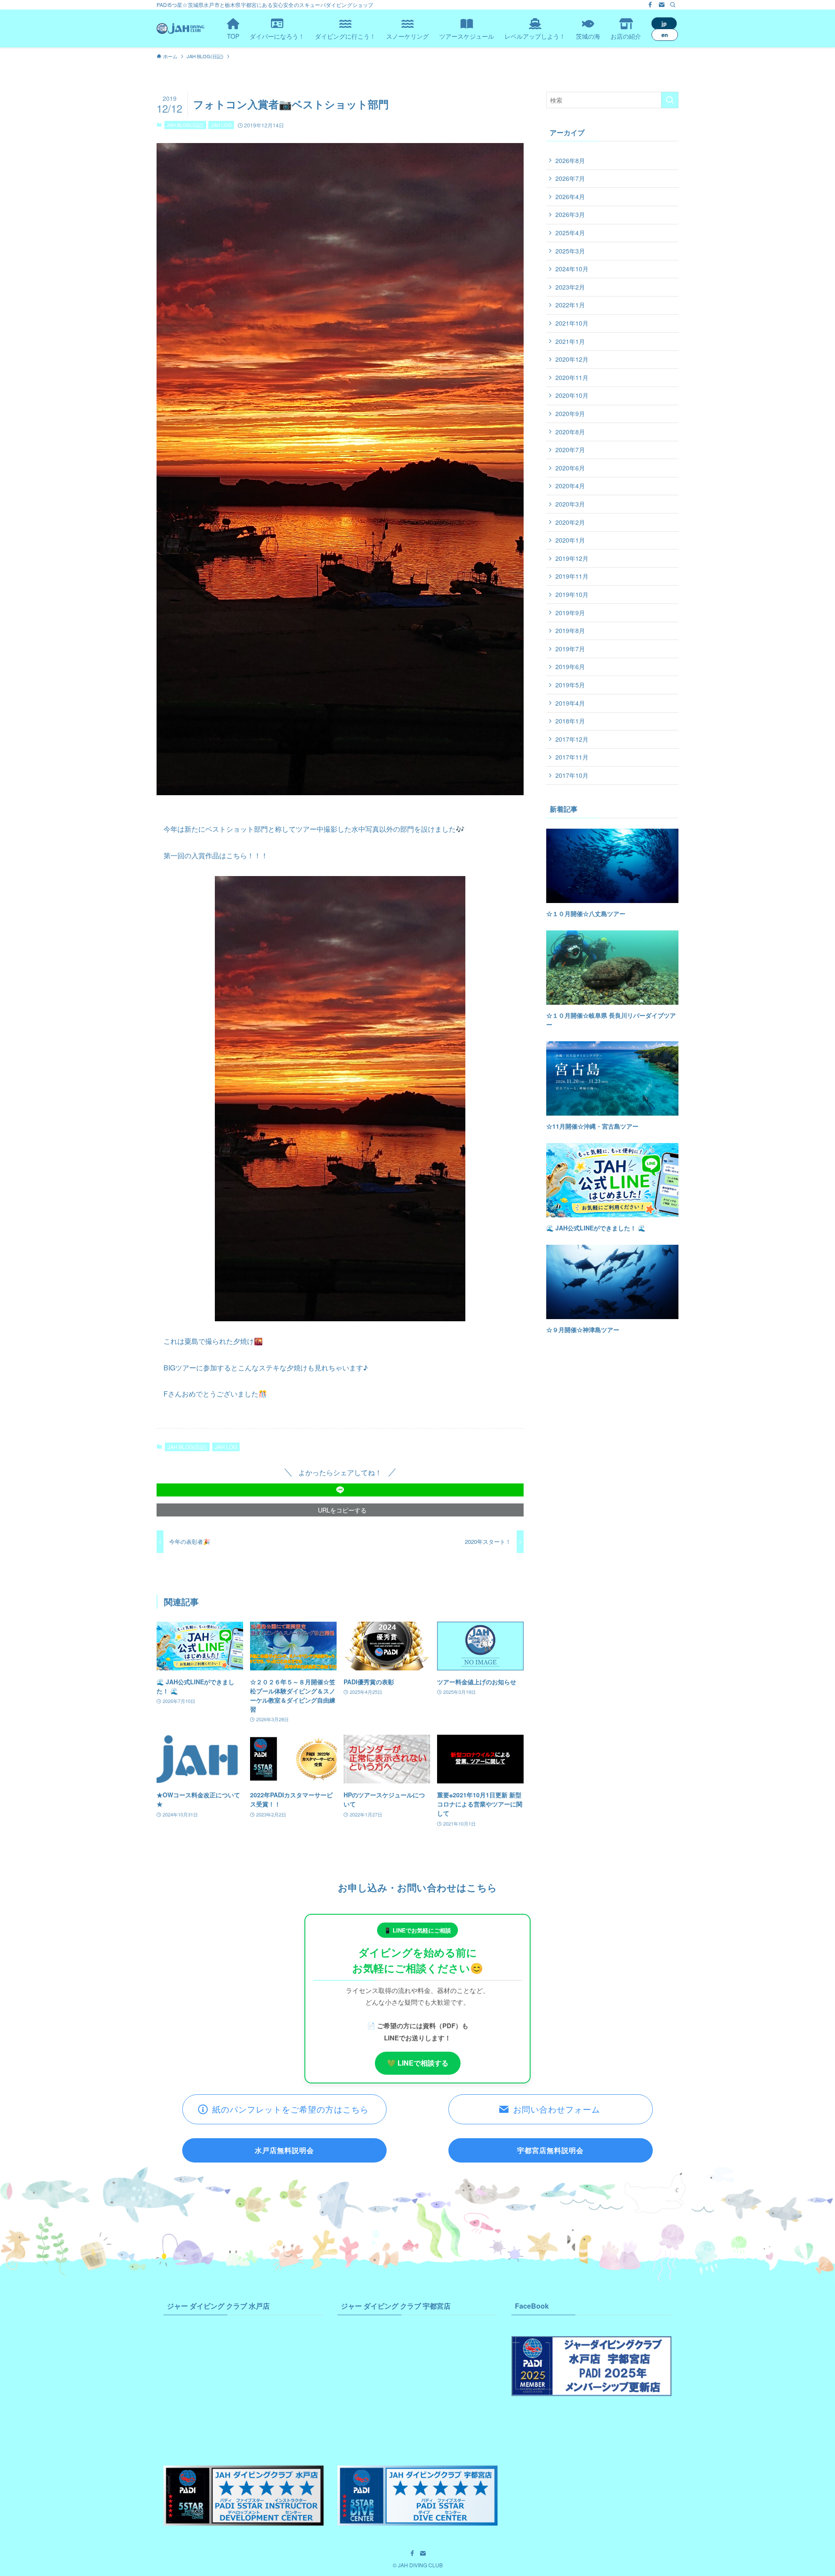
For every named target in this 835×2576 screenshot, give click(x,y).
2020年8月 (570, 432)
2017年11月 (572, 757)
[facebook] (650, 5)
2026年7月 (570, 178)
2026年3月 (570, 214)
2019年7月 (570, 649)
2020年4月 (570, 486)
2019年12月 (572, 558)
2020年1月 (570, 540)
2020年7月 (570, 450)
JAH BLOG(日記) (185, 125)
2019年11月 (572, 576)
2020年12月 (572, 359)
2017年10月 (572, 775)
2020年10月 (572, 395)
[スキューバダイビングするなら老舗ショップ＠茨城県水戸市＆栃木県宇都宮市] (180, 28)
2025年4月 (570, 233)
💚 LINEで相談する (418, 2063)
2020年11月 (572, 377)
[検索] (673, 5)
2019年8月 (570, 630)
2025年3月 (570, 251)
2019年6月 (570, 666)
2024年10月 (572, 269)
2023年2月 (570, 287)
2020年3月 (570, 504)
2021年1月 (570, 341)
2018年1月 (570, 721)
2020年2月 (570, 522)
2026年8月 (570, 160)
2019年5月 (570, 685)
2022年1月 (570, 305)
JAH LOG (221, 125)
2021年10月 (572, 323)
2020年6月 (570, 468)
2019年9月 (570, 613)
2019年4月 (570, 703)
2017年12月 (572, 739)
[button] (340, 1490)
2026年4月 (570, 197)
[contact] (661, 5)
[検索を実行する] (670, 100)
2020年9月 (570, 413)
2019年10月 (572, 594)
